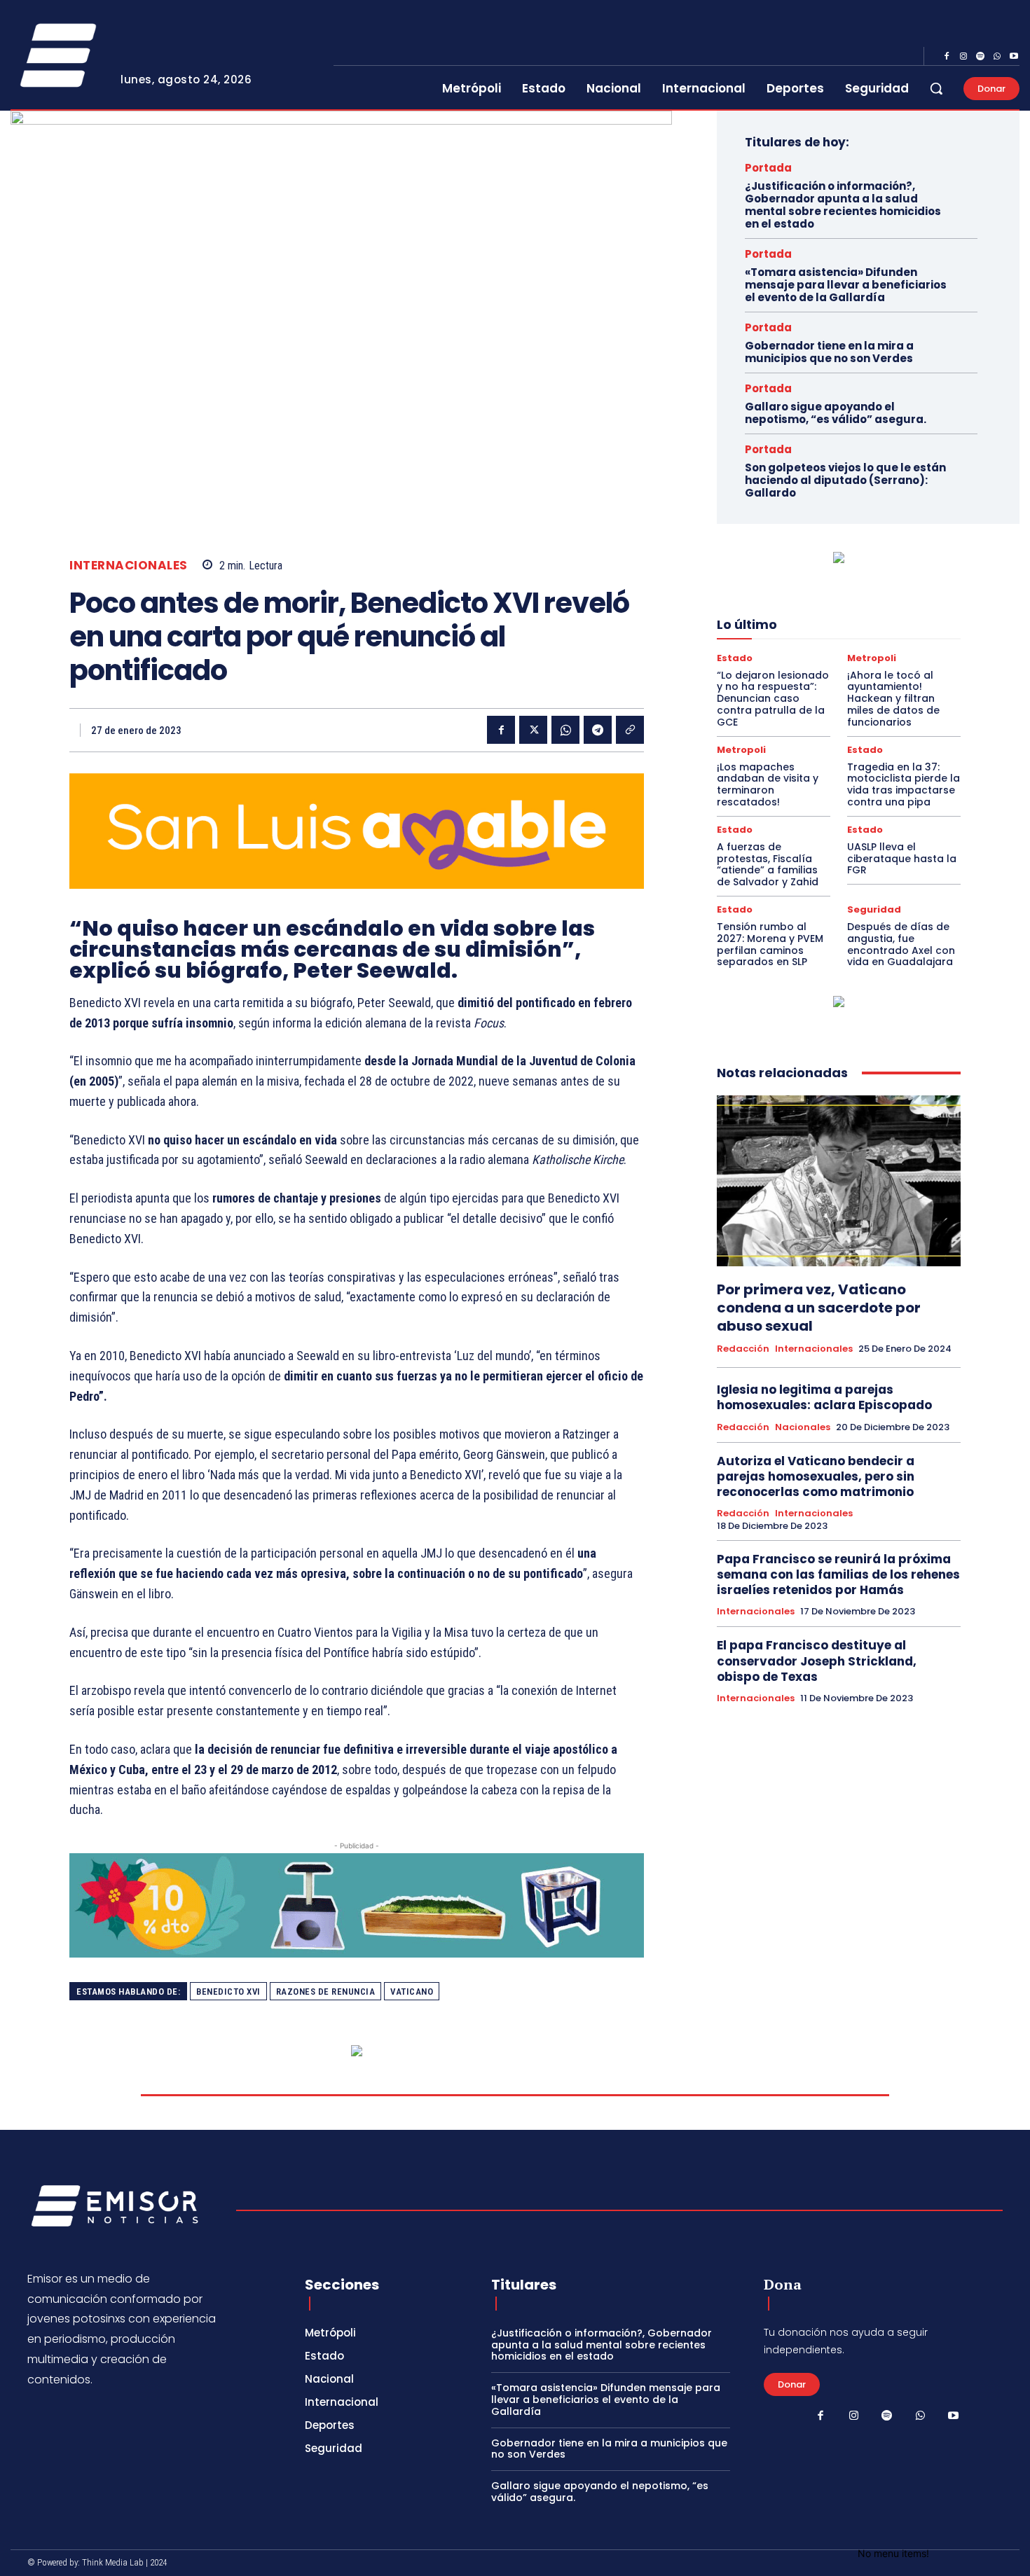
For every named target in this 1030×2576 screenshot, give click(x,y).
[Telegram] (598, 730)
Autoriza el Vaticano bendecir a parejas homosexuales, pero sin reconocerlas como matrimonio (816, 1476)
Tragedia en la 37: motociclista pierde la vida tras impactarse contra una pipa (904, 784)
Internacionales (129, 566)
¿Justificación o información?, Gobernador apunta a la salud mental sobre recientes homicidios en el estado (843, 205)
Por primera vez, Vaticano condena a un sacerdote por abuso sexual (819, 1308)
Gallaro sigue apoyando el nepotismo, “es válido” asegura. (836, 413)
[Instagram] (963, 57)
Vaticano (412, 1992)
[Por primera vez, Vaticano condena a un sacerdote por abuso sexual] (839, 1181)
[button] (936, 88)
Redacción (743, 1349)
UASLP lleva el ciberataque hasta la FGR (902, 859)
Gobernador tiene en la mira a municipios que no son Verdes (829, 352)
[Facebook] (947, 57)
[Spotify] (980, 57)
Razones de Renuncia (326, 1992)
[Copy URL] (630, 730)
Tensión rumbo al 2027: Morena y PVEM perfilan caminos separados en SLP (770, 944)
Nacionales (803, 1427)
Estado (735, 658)
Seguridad (874, 909)
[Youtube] (1014, 57)
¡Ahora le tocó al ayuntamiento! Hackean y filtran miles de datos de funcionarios (893, 699)
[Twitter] (533, 730)
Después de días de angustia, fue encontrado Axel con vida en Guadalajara (901, 944)
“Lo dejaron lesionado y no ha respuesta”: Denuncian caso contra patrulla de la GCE (773, 699)
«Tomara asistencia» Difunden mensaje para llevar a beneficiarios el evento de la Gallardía (846, 285)
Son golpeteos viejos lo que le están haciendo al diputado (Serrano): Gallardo (845, 480)
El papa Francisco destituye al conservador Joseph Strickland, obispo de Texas (817, 1661)
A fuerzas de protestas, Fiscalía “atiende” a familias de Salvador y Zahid (768, 864)
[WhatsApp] (997, 57)
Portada (768, 168)
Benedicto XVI (228, 1992)
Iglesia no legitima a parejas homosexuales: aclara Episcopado (826, 1397)
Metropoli (872, 658)
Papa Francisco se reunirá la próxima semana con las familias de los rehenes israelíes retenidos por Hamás (838, 1574)
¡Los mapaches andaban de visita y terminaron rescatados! (768, 784)
